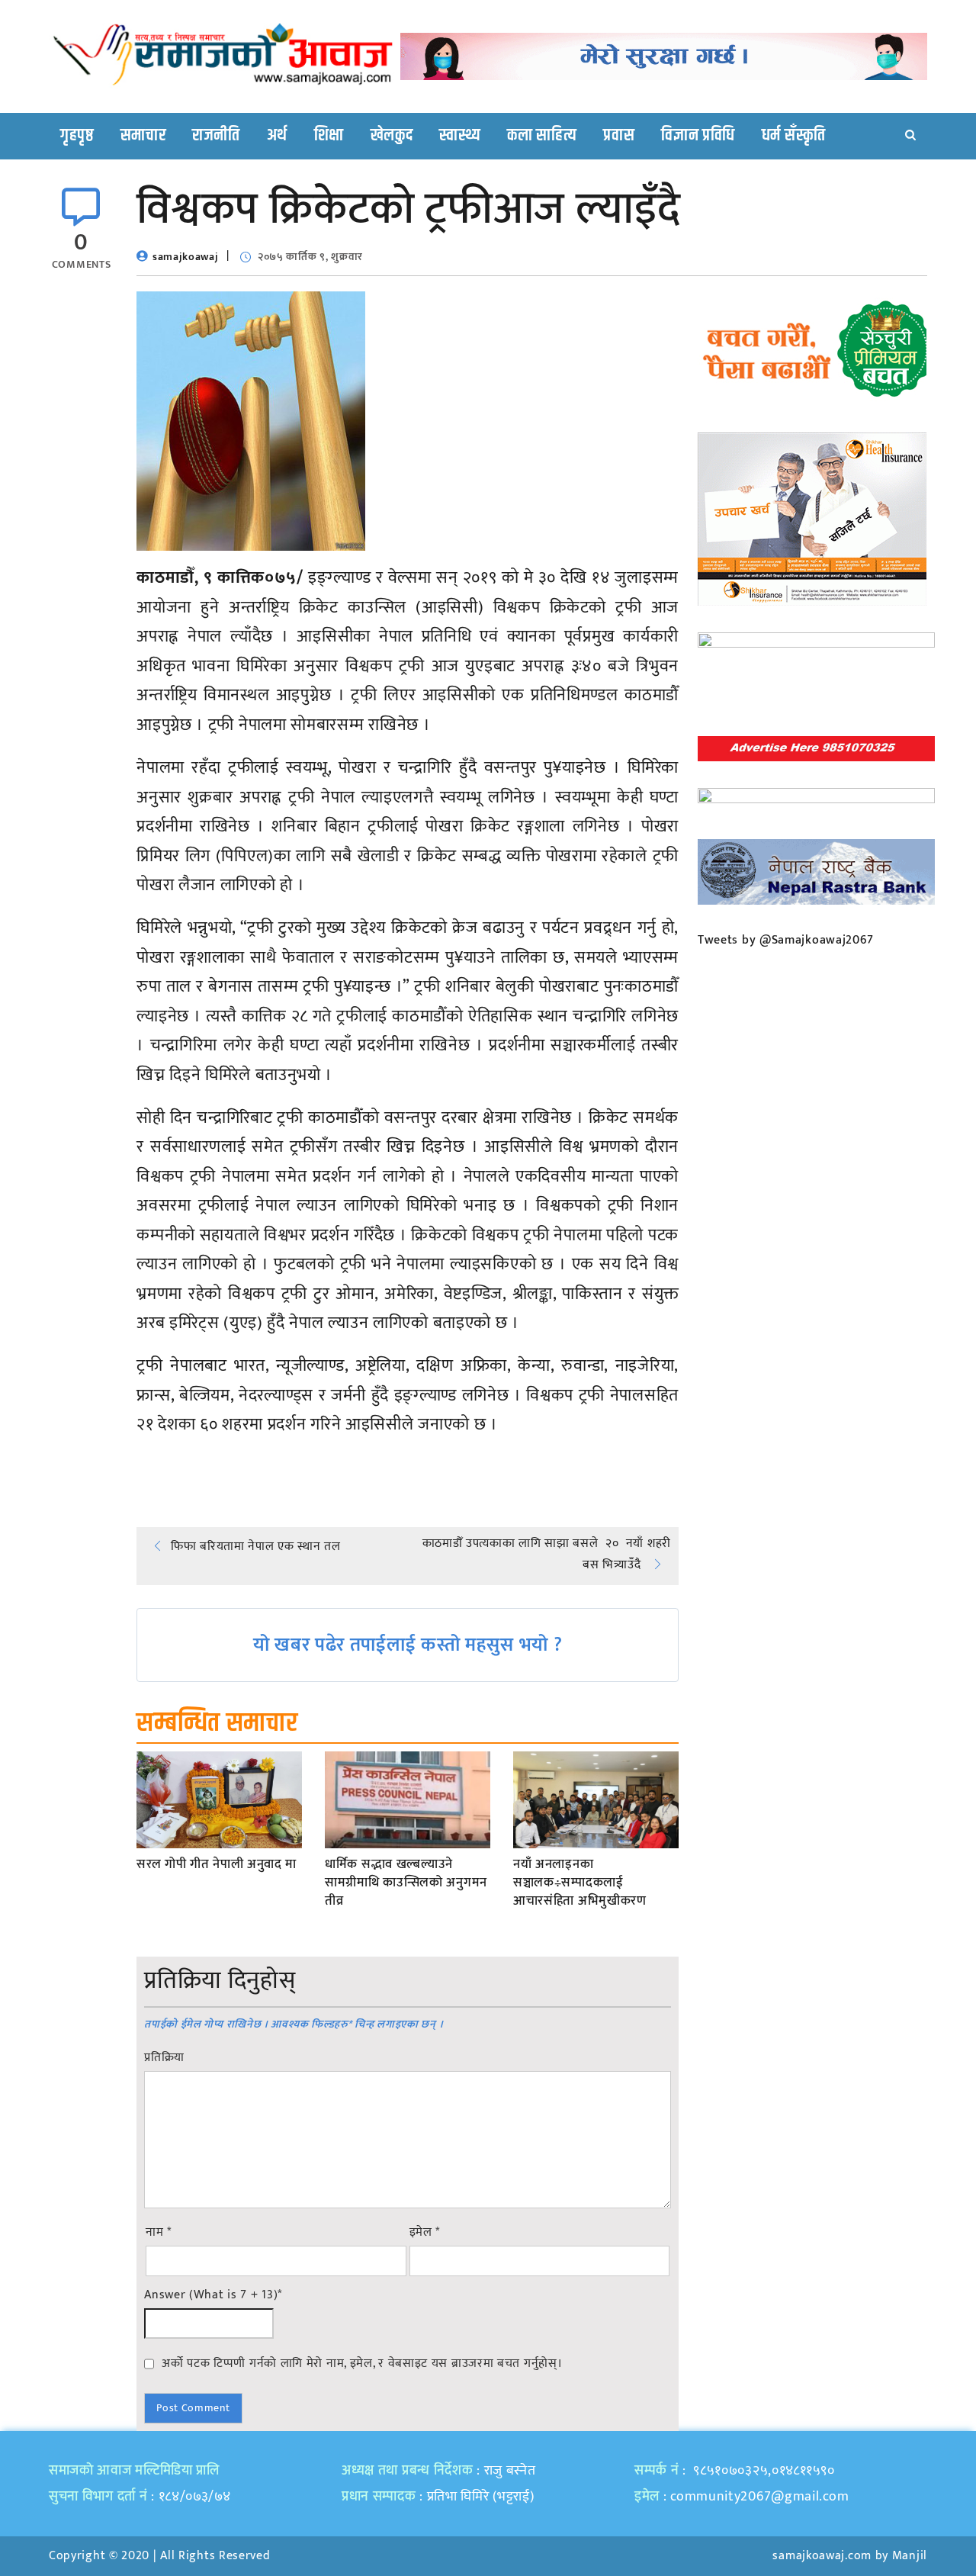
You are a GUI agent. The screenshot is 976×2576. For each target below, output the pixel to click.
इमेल (425, 2233)
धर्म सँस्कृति (794, 136)
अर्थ (277, 136)
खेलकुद (392, 136)
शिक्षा (329, 136)
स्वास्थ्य (460, 136)
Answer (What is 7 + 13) (213, 2295)
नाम (159, 2233)
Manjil (910, 2556)
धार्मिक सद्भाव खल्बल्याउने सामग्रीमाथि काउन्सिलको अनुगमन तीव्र (406, 1883)
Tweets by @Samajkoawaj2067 (786, 940)
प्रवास (619, 136)
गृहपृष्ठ (77, 136)
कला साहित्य (542, 136)
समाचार (143, 136)
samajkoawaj (186, 257)
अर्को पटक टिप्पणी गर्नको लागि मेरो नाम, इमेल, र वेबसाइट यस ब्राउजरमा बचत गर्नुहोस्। (362, 2363)
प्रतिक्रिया (164, 2058)
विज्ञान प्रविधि (698, 136)
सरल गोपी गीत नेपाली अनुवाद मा (217, 1865)
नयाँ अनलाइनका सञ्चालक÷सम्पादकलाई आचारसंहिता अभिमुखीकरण (580, 1883)
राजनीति (216, 136)
